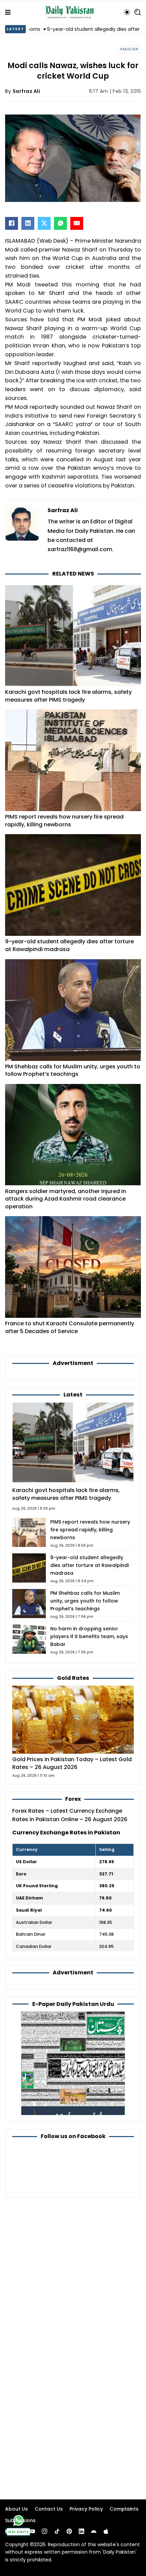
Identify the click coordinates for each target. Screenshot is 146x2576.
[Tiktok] (57, 2531)
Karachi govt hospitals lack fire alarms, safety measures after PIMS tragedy (68, 696)
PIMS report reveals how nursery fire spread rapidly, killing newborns (64, 821)
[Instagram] (44, 2531)
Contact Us (49, 2509)
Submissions (20, 2520)
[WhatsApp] (60, 223)
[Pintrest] (69, 2531)
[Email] (77, 223)
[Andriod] (94, 2531)
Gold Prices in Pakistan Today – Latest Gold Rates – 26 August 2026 (72, 1763)
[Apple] (106, 2531)
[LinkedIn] (28, 223)
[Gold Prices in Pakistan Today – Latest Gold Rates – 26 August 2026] (73, 1719)
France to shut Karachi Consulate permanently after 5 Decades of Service (70, 1327)
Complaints (124, 2509)
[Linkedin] (81, 2531)
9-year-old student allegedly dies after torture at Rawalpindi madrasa (69, 945)
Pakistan (129, 49)
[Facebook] (12, 223)
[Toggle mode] (127, 12)
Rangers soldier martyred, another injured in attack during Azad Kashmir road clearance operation (66, 1199)
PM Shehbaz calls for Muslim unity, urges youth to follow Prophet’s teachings (73, 1070)
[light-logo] (71, 12)
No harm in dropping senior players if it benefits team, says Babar (89, 1636)
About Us (16, 2509)
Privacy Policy (86, 2509)
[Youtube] (32, 2531)
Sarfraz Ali (26, 91)
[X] (44, 223)
